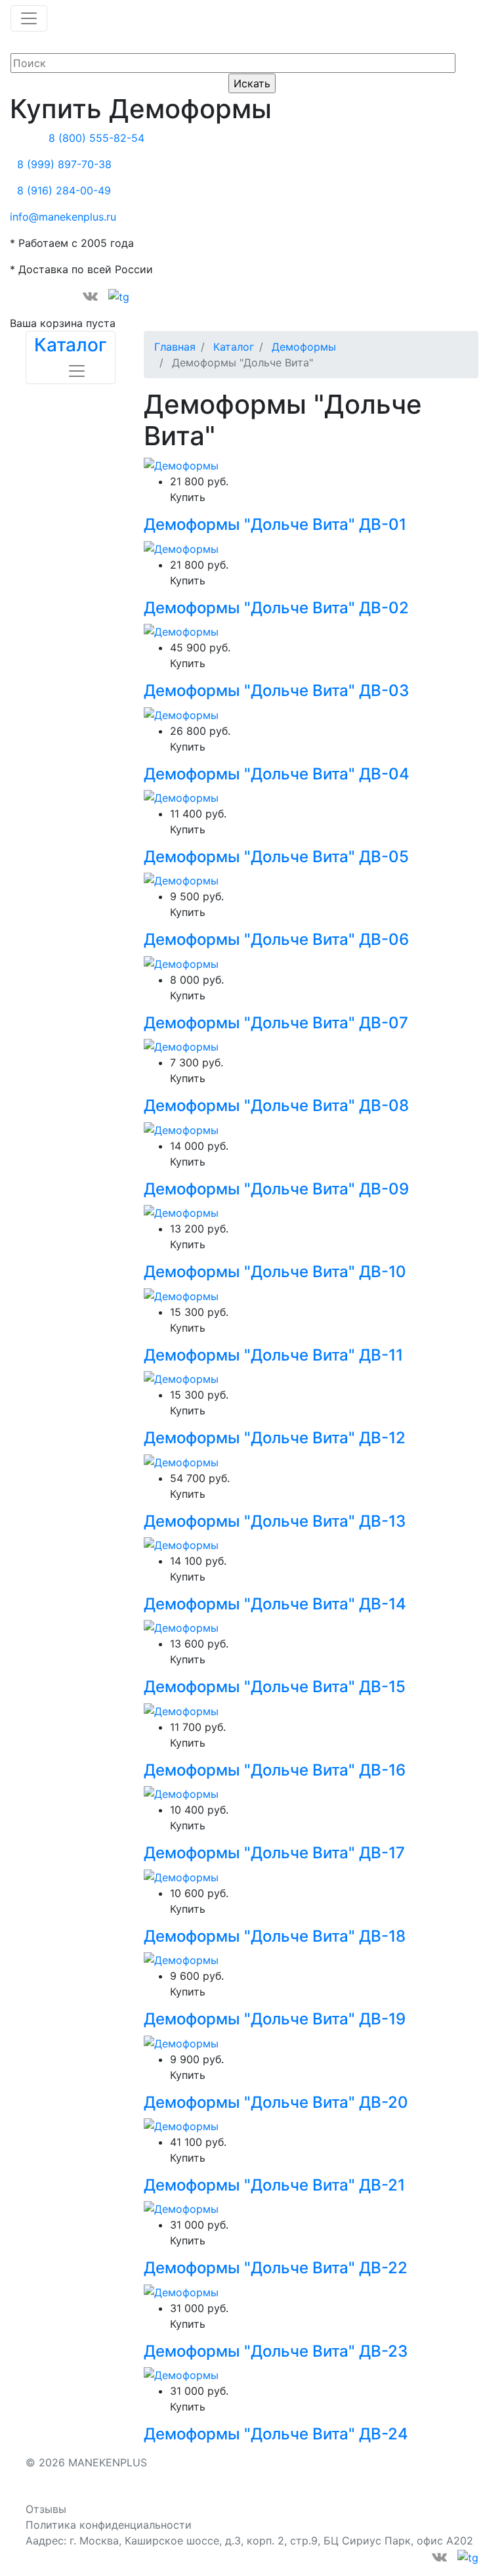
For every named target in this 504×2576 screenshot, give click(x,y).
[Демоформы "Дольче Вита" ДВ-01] (181, 465)
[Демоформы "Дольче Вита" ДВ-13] (181, 1461)
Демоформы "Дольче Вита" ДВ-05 (276, 857)
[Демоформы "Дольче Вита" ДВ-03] (181, 631)
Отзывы (46, 2509)
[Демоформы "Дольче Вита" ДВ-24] (181, 2374)
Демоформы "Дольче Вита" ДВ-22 (276, 2268)
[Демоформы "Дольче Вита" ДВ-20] (181, 2042)
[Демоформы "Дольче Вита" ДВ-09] (181, 1129)
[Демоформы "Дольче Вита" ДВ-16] (181, 1710)
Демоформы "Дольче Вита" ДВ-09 (276, 1189)
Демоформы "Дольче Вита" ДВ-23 (276, 2351)
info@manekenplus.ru (63, 217)
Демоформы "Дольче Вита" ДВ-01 (275, 524)
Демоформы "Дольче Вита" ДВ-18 (275, 1936)
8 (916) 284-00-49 (64, 190)
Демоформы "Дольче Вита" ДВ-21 (274, 2185)
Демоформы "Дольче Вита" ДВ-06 (276, 939)
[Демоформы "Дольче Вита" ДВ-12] (181, 1378)
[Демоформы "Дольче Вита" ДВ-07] (181, 963)
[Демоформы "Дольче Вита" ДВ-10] (181, 1212)
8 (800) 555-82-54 (96, 138)
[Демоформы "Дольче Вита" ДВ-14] (181, 1544)
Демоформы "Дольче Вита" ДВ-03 (276, 690)
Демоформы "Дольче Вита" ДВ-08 (276, 1105)
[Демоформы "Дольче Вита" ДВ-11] (181, 1295)
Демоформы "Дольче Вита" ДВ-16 (275, 1770)
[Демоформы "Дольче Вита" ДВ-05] (181, 797)
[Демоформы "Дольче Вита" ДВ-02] (181, 548)
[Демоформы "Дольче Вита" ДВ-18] (181, 1876)
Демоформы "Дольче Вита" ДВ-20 (276, 2102)
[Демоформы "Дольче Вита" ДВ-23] (181, 2291)
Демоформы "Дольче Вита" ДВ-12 (275, 1438)
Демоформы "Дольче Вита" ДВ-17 (274, 1853)
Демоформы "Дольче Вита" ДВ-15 (275, 1687)
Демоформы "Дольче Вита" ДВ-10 (275, 1272)
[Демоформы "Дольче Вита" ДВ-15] (181, 1627)
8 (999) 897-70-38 (64, 164)
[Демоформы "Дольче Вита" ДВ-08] (181, 1046)
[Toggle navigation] (29, 18)
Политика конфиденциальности (109, 2525)
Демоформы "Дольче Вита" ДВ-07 (276, 1023)
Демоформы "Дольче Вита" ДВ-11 (273, 1355)
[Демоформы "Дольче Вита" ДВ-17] (181, 1793)
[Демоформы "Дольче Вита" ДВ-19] (181, 1959)
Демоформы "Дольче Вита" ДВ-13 (275, 1521)
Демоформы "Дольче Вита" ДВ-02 (276, 608)
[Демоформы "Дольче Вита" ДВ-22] (181, 2208)
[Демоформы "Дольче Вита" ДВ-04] (181, 714)
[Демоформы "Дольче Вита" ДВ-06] (181, 880)
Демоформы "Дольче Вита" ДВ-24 (276, 2434)
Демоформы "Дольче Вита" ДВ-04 (277, 774)
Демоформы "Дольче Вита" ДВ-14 (275, 1604)
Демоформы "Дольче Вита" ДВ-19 (275, 2019)
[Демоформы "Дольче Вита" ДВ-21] (181, 2125)
